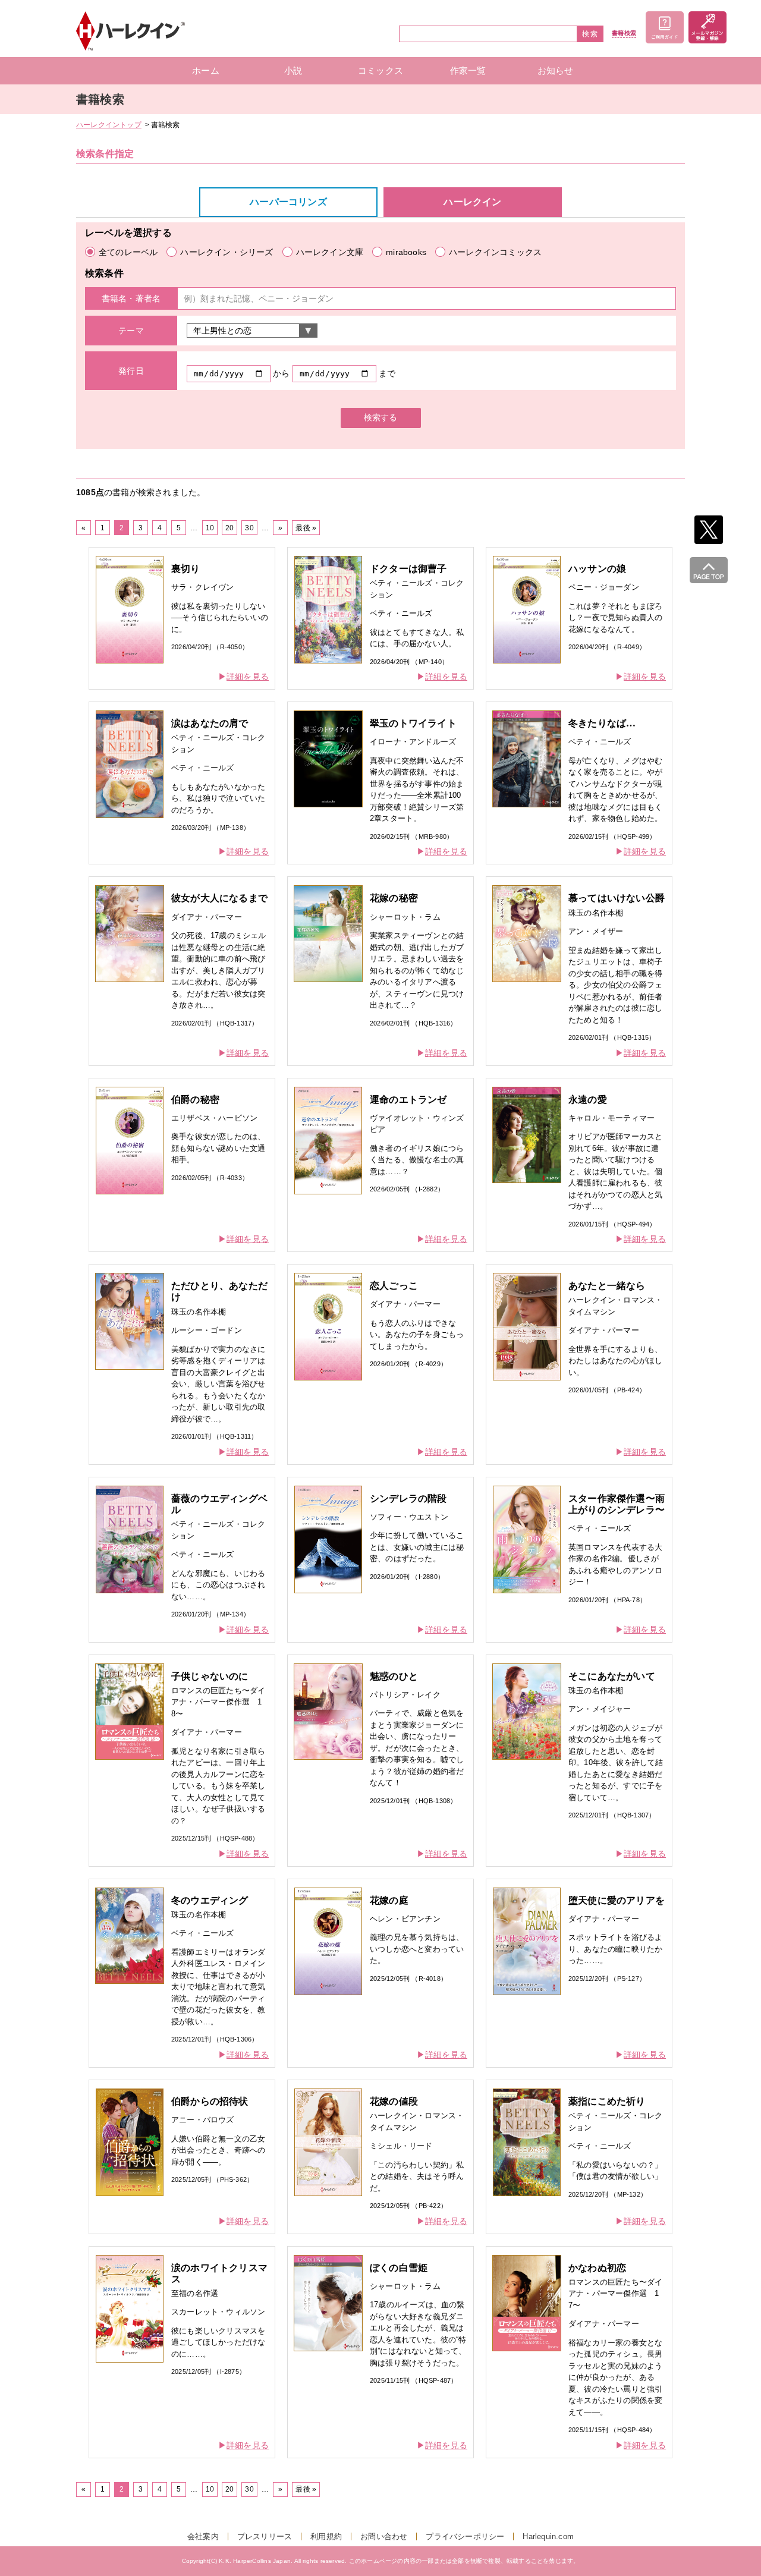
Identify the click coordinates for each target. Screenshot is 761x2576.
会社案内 (203, 2536)
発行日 (131, 371)
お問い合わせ (384, 2536)
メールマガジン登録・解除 (707, 27)
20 (229, 528)
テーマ (131, 331)
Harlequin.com (548, 2536)
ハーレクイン (472, 202)
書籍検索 (624, 33)
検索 (590, 34)
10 (210, 528)
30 (249, 528)
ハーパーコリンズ (288, 202)
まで (387, 373)
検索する (380, 417)
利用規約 (326, 2536)
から (281, 373)
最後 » (306, 528)
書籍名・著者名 (131, 298)
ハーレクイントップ (109, 125)
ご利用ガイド (665, 27)
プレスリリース (265, 2536)
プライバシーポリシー (465, 2536)
